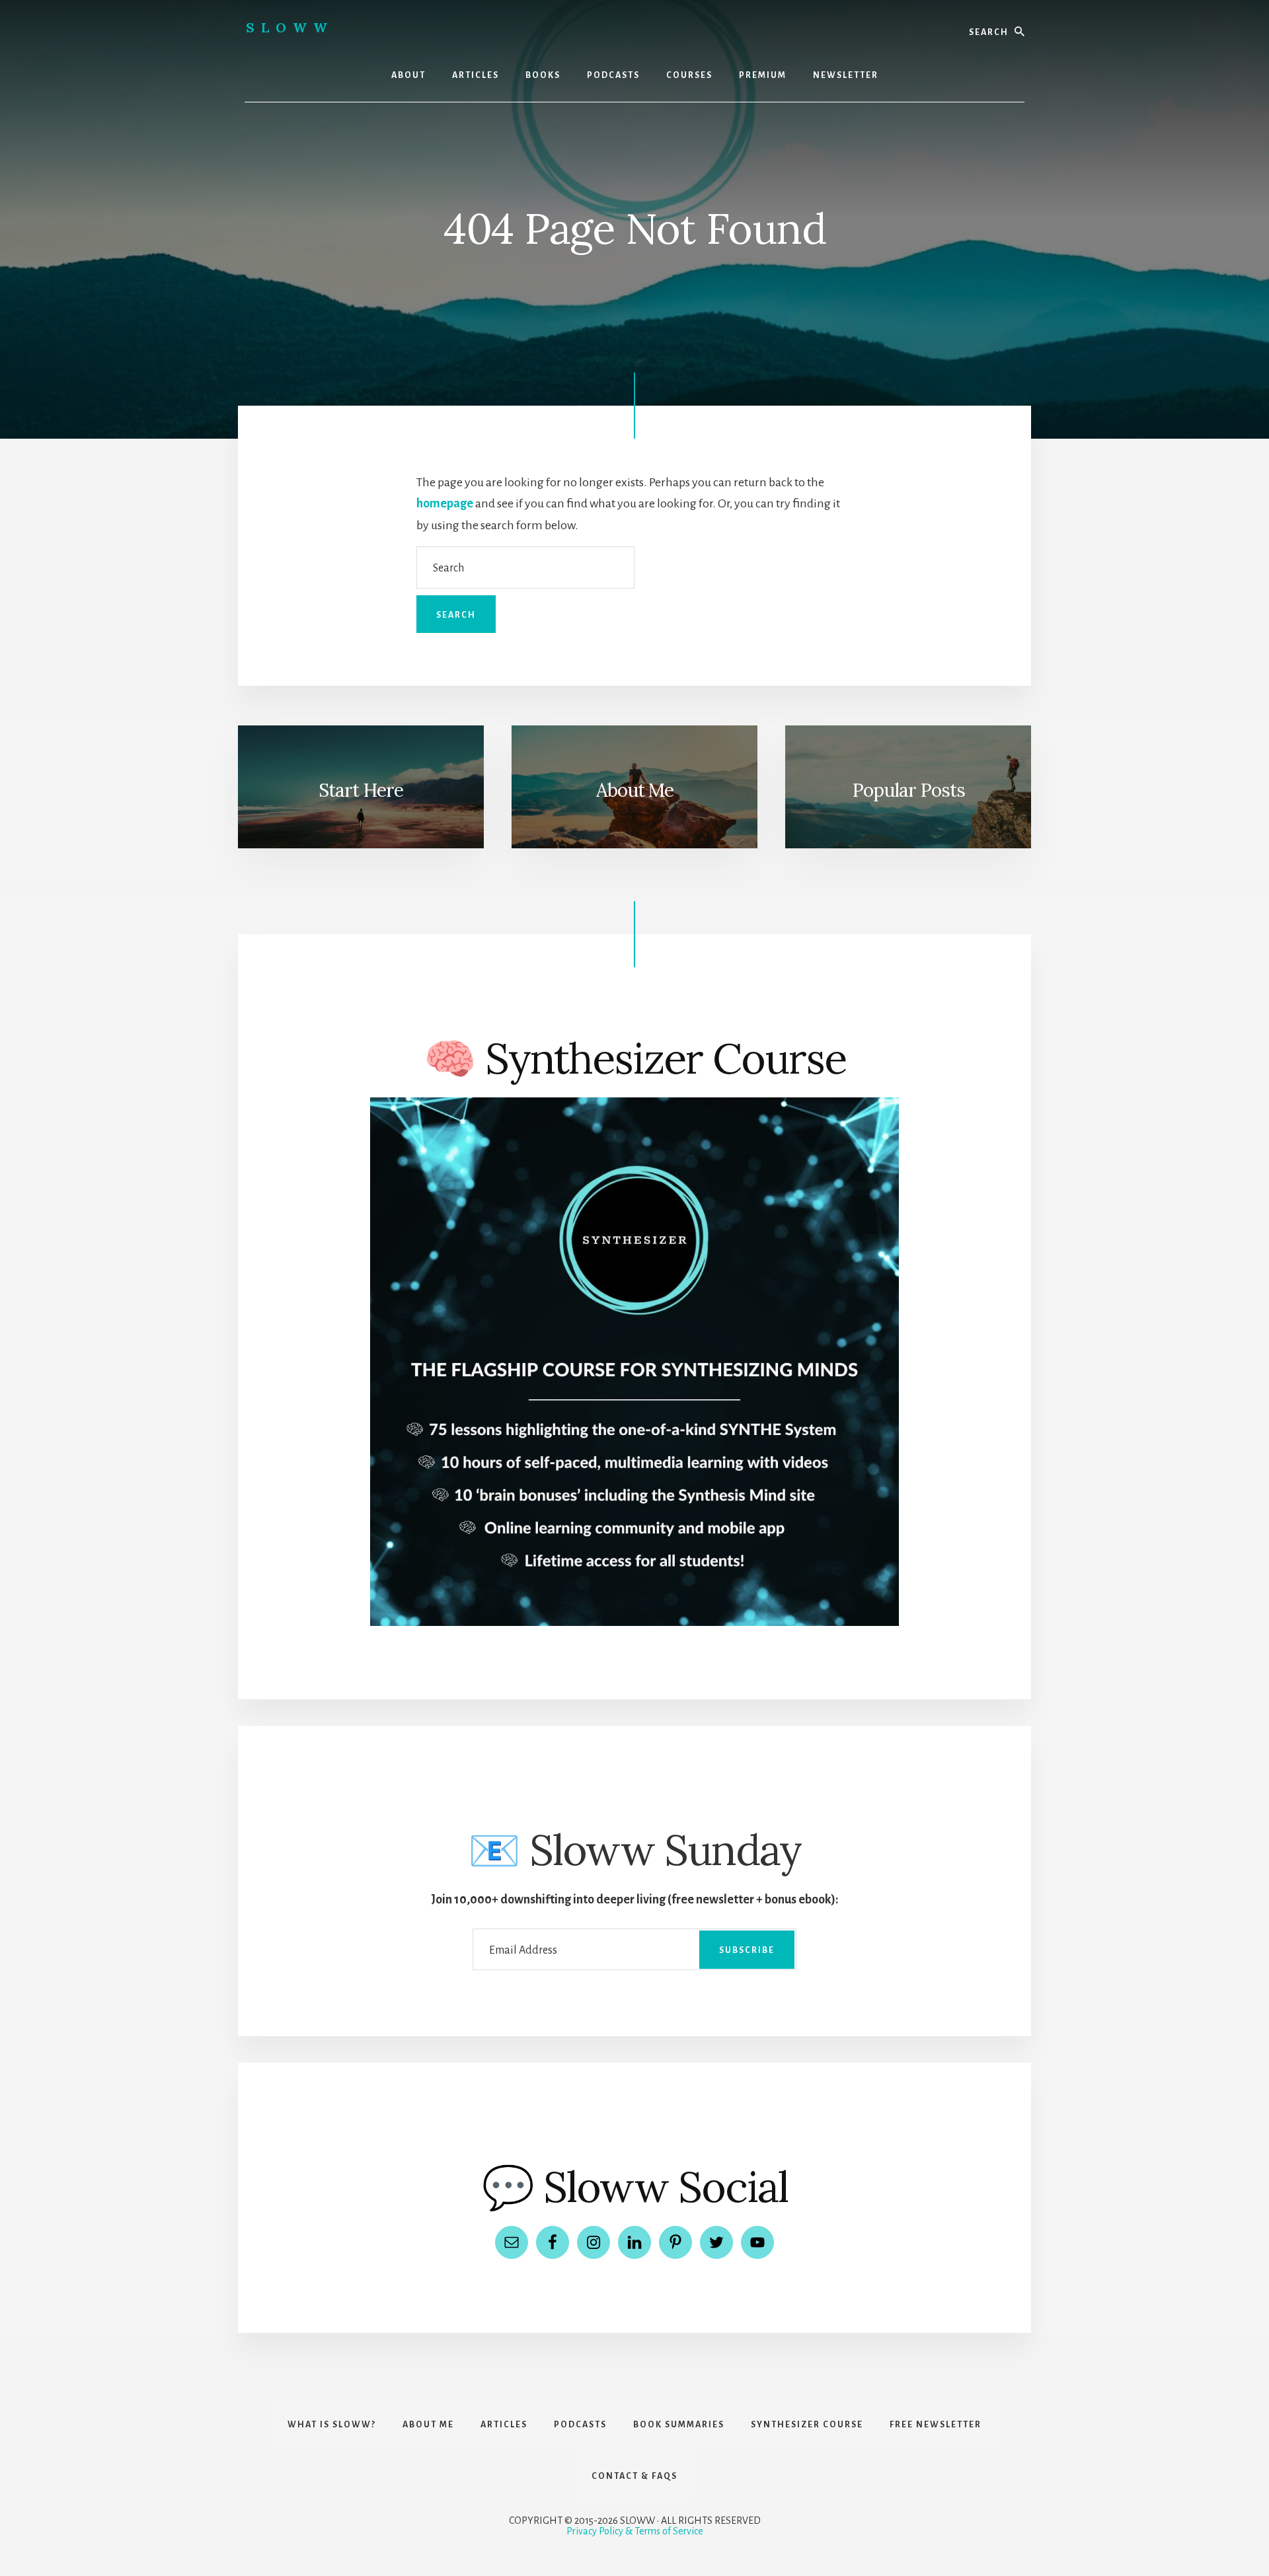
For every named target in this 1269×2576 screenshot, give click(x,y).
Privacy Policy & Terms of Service (635, 2531)
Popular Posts (908, 790)
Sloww (290, 27)
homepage (445, 503)
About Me (635, 790)
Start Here (361, 790)
